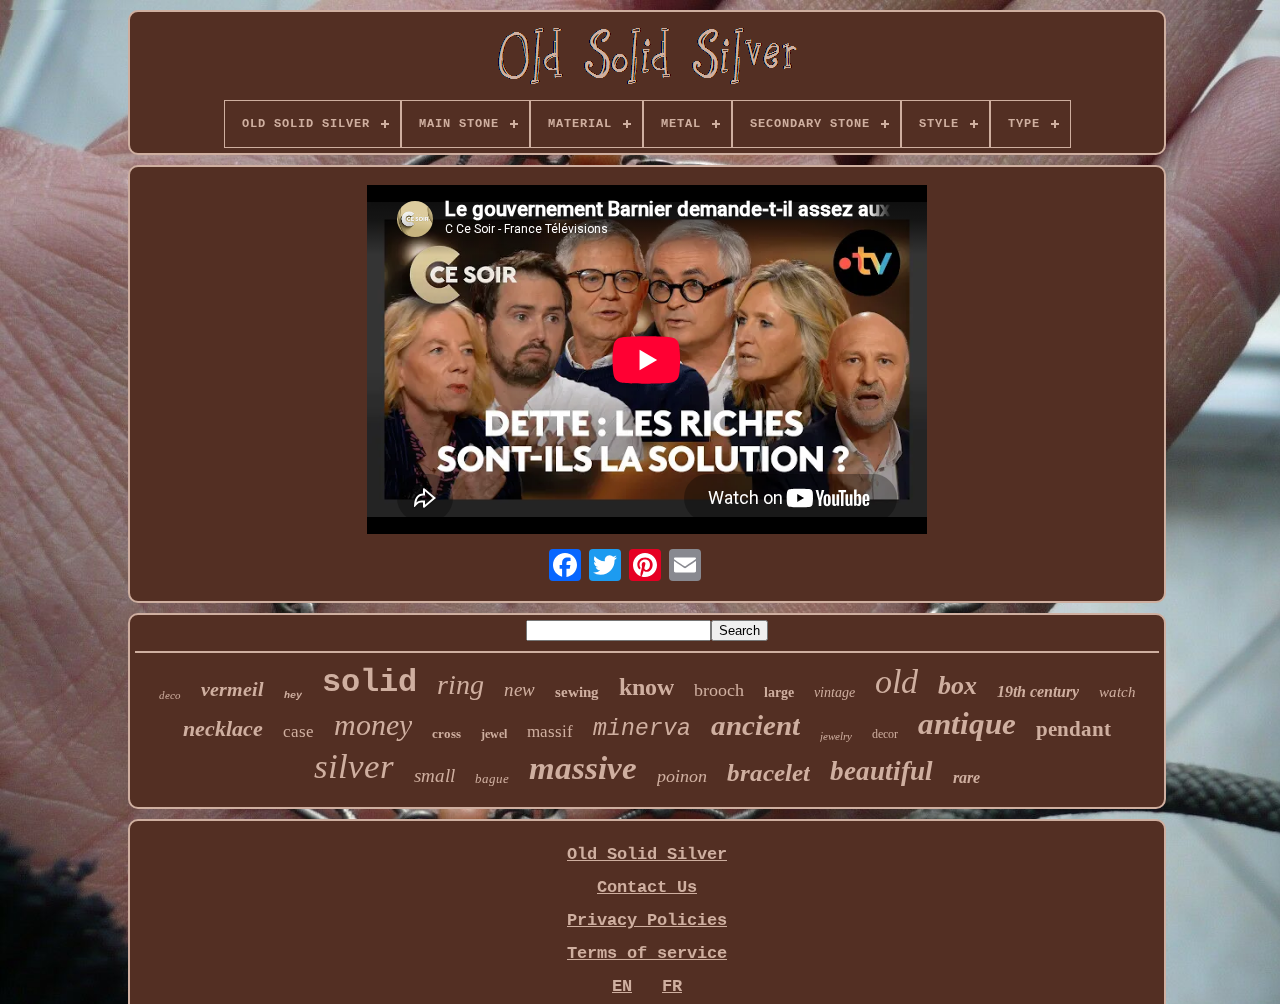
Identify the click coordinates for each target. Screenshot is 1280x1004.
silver (354, 766)
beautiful (881, 771)
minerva (642, 729)
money (373, 724)
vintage (834, 692)
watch (1117, 692)
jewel (494, 734)
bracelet (768, 772)
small (434, 775)
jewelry (836, 736)
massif (550, 731)
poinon (682, 776)
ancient (755, 725)
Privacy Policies (647, 920)
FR (672, 986)
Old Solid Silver (647, 854)
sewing (577, 692)
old (896, 681)
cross (446, 733)
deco (170, 695)
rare (966, 777)
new (519, 689)
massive (583, 768)
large (779, 692)
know (646, 687)
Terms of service (647, 953)
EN (622, 986)
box (957, 685)
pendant (1073, 729)
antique (967, 723)
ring (460, 684)
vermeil (232, 689)
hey (293, 695)
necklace (223, 728)
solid (369, 682)
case (298, 731)
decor (885, 734)
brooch (719, 690)
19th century (1038, 691)
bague (492, 778)
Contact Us (647, 887)
